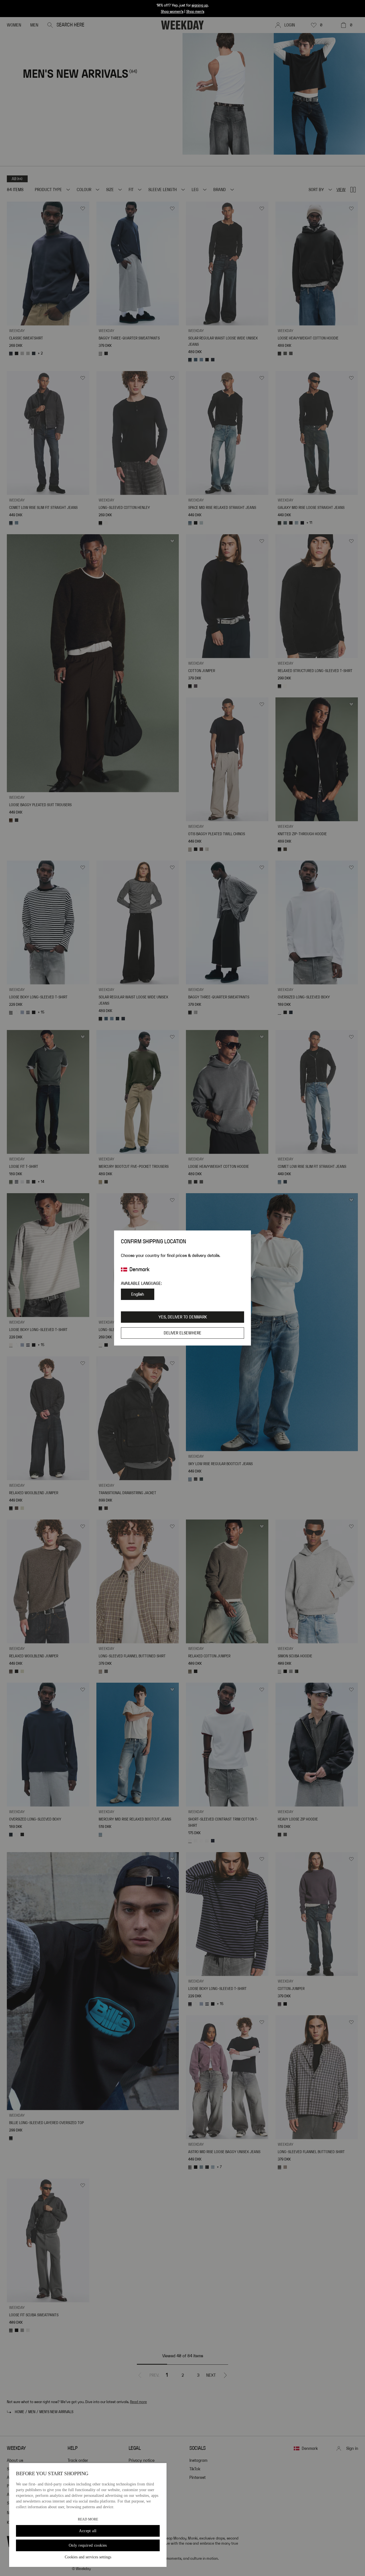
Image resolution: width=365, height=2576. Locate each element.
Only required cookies (88, 2545)
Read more (88, 2519)
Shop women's (172, 12)
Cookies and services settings (88, 2557)
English (138, 1294)
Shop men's (195, 12)
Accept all (88, 2531)
